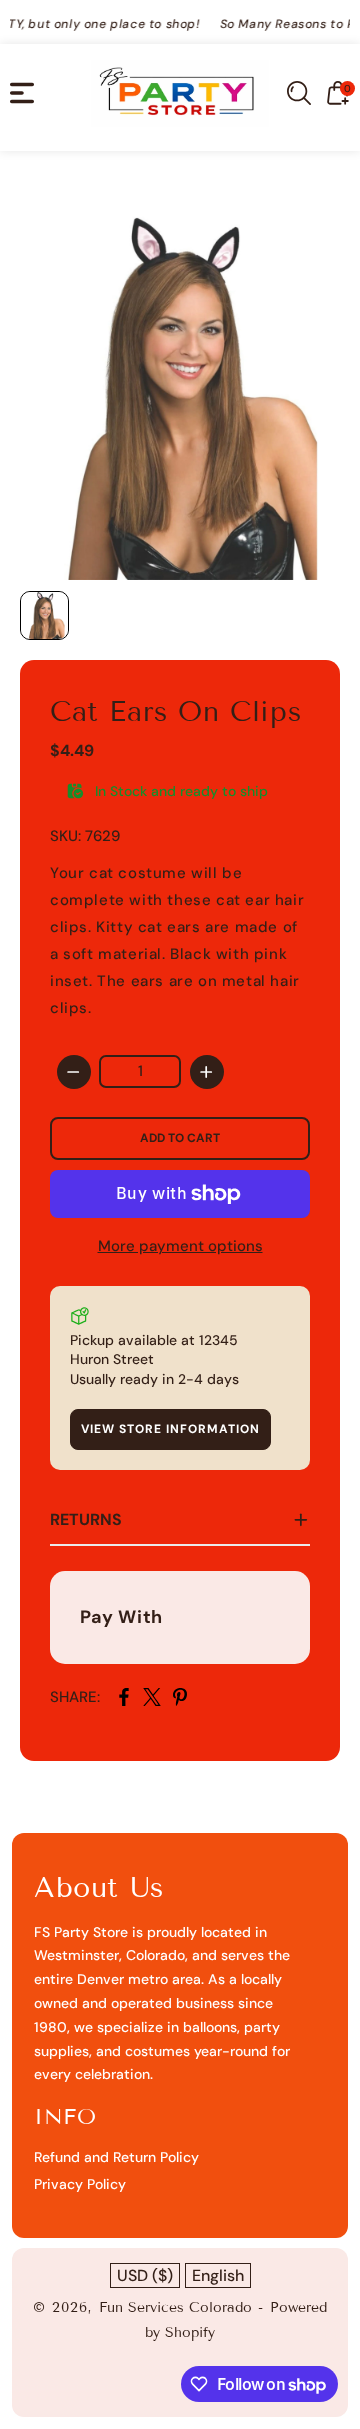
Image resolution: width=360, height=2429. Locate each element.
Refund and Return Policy (116, 2157)
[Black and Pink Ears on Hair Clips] (180, 376)
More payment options (180, 1246)
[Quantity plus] (207, 1072)
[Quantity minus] (74, 1072)
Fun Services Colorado (175, 2307)
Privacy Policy (80, 2184)
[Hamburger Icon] (22, 93)
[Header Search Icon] (299, 93)
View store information (170, 1429)
